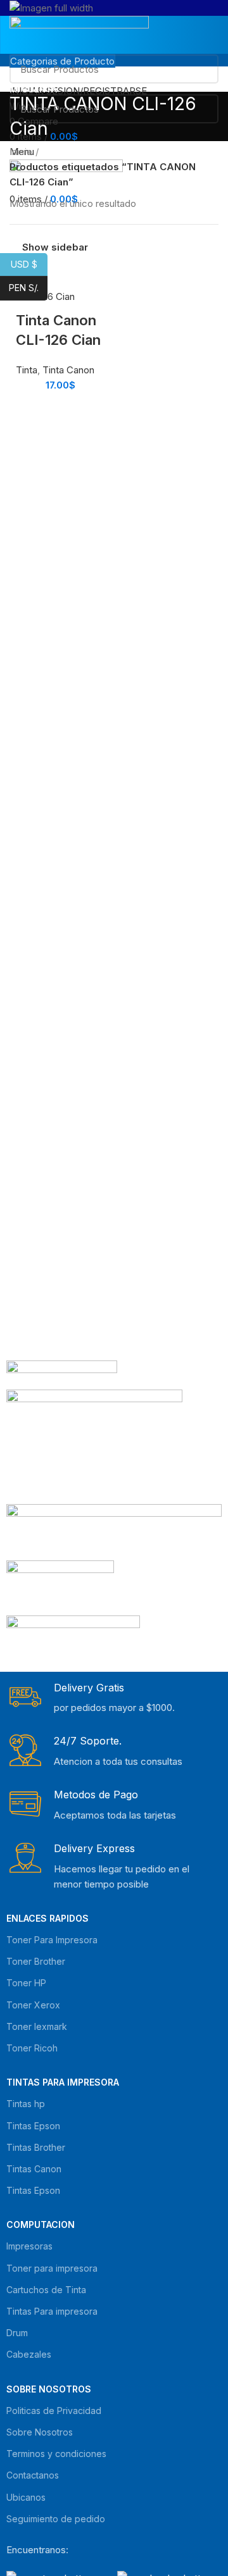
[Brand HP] (94, 1446)
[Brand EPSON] (114, 1532)
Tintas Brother (36, 2147)
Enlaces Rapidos (47, 1918)
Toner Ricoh (32, 2048)
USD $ (29, 264)
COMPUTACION (41, 2224)
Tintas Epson (33, 2126)
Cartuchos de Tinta (46, 2290)
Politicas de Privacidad (54, 2411)
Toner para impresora (52, 2268)
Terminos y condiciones (56, 2454)
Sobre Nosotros (49, 2389)
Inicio (21, 152)
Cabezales (29, 2354)
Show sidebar (55, 247)
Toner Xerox (33, 2005)
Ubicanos (26, 2497)
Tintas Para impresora (52, 2311)
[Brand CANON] (60, 1587)
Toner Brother (36, 1961)
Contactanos (33, 2475)
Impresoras (29, 2246)
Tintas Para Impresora (63, 2082)
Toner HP (26, 1983)
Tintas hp (26, 2104)
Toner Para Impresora (52, 1940)
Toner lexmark (37, 2026)
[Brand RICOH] (62, 1375)
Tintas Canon (34, 2169)
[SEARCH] (201, 69)
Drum (17, 2333)
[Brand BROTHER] (73, 1639)
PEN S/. (28, 288)
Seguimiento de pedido (56, 2519)
